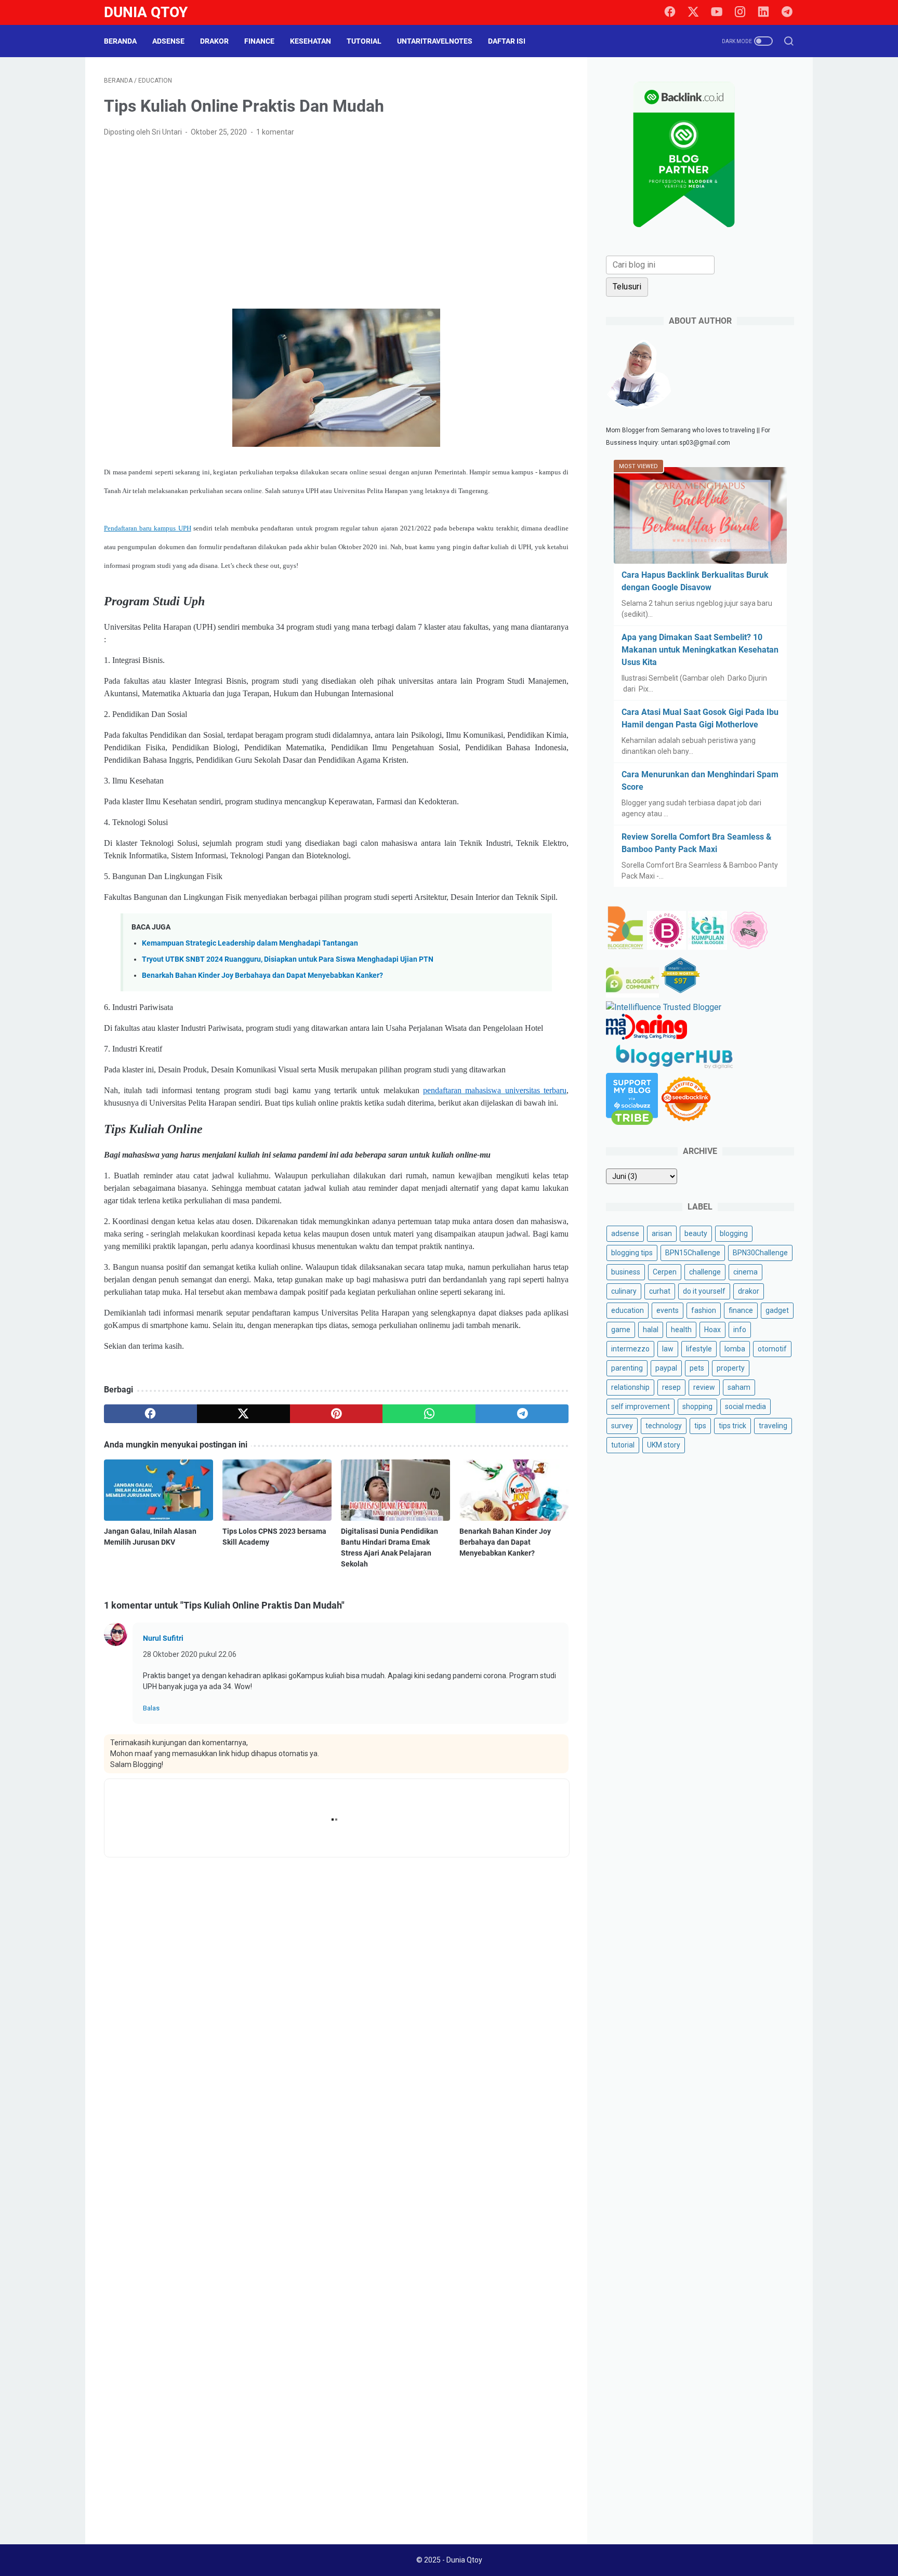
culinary (624, 1291)
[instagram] (740, 12)
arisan (662, 1233)
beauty (696, 1233)
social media (745, 1406)
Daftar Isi (507, 41)
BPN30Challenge (760, 1253)
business (626, 1272)
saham (739, 1387)
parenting (627, 1368)
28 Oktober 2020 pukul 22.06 (190, 1654)
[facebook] (670, 12)
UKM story (664, 1445)
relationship (630, 1387)
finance (741, 1310)
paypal (666, 1368)
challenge (705, 1272)
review (704, 1387)
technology (664, 1426)
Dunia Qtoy (146, 12)
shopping (697, 1406)
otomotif (772, 1349)
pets (697, 1368)
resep (671, 1387)
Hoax (712, 1330)
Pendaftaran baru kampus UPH (148, 528)
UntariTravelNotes (435, 41)
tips (700, 1426)
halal (651, 1330)
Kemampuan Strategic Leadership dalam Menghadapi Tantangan (250, 943)
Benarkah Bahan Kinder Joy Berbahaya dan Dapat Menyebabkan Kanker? (262, 975)
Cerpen (665, 1272)
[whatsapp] (429, 1414)
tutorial (623, 1445)
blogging (734, 1233)
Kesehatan (311, 41)
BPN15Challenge (693, 1253)
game (621, 1330)
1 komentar (275, 132)
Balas (151, 1708)
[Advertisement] (336, 223)
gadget (777, 1310)
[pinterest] (336, 1414)
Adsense (168, 41)
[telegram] (787, 12)
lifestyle (699, 1349)
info (740, 1330)
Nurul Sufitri (163, 1638)
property (731, 1368)
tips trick (732, 1426)
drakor (749, 1291)
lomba (735, 1349)
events (668, 1310)
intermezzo (630, 1349)
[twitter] (693, 12)
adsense (625, 1233)
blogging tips (632, 1253)
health (681, 1330)
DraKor (214, 41)
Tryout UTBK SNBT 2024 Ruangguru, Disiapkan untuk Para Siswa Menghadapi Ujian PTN (288, 959)
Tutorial (364, 41)
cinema (745, 1272)
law (668, 1349)
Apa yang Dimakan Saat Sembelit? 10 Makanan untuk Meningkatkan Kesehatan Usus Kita (700, 650)
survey (622, 1426)
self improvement (641, 1406)
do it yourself (704, 1291)
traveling (773, 1426)
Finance (259, 41)
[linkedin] (763, 12)
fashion (704, 1310)
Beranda (120, 41)
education (628, 1310)
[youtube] (717, 12)
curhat (660, 1291)
